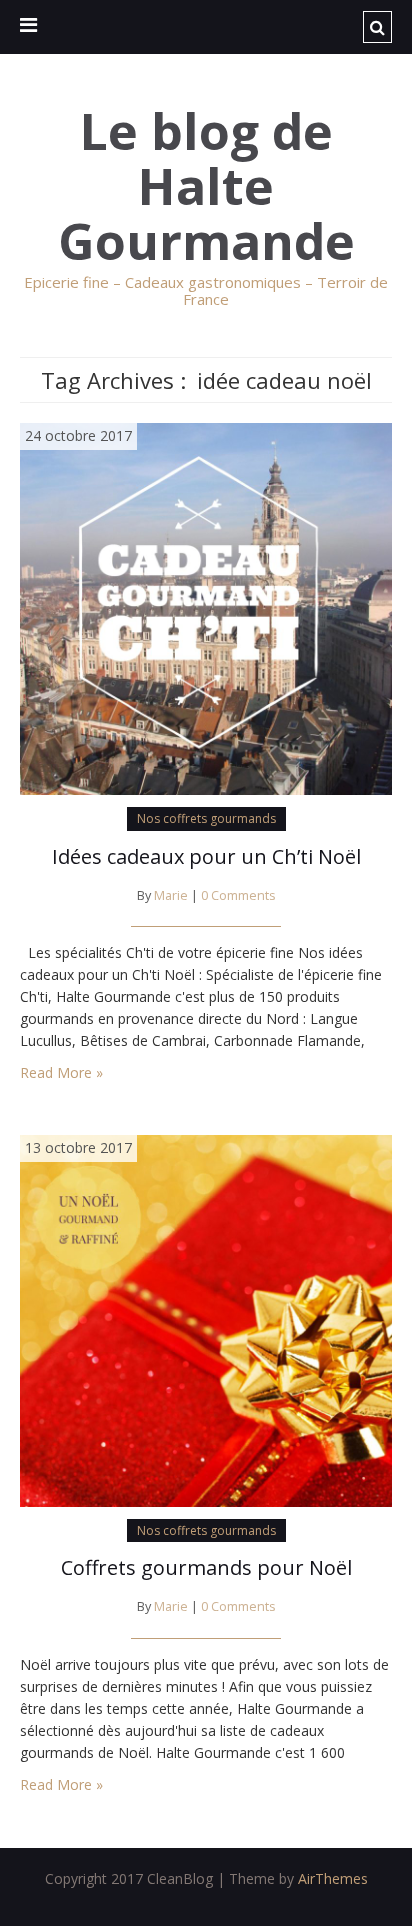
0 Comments (238, 895)
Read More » (61, 1072)
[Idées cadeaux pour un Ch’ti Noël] (206, 607)
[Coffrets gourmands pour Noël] (206, 1319)
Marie (171, 895)
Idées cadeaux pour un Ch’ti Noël (206, 856)
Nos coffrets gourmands (206, 818)
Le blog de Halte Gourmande (206, 186)
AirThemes (333, 1878)
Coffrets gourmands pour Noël (206, 1567)
